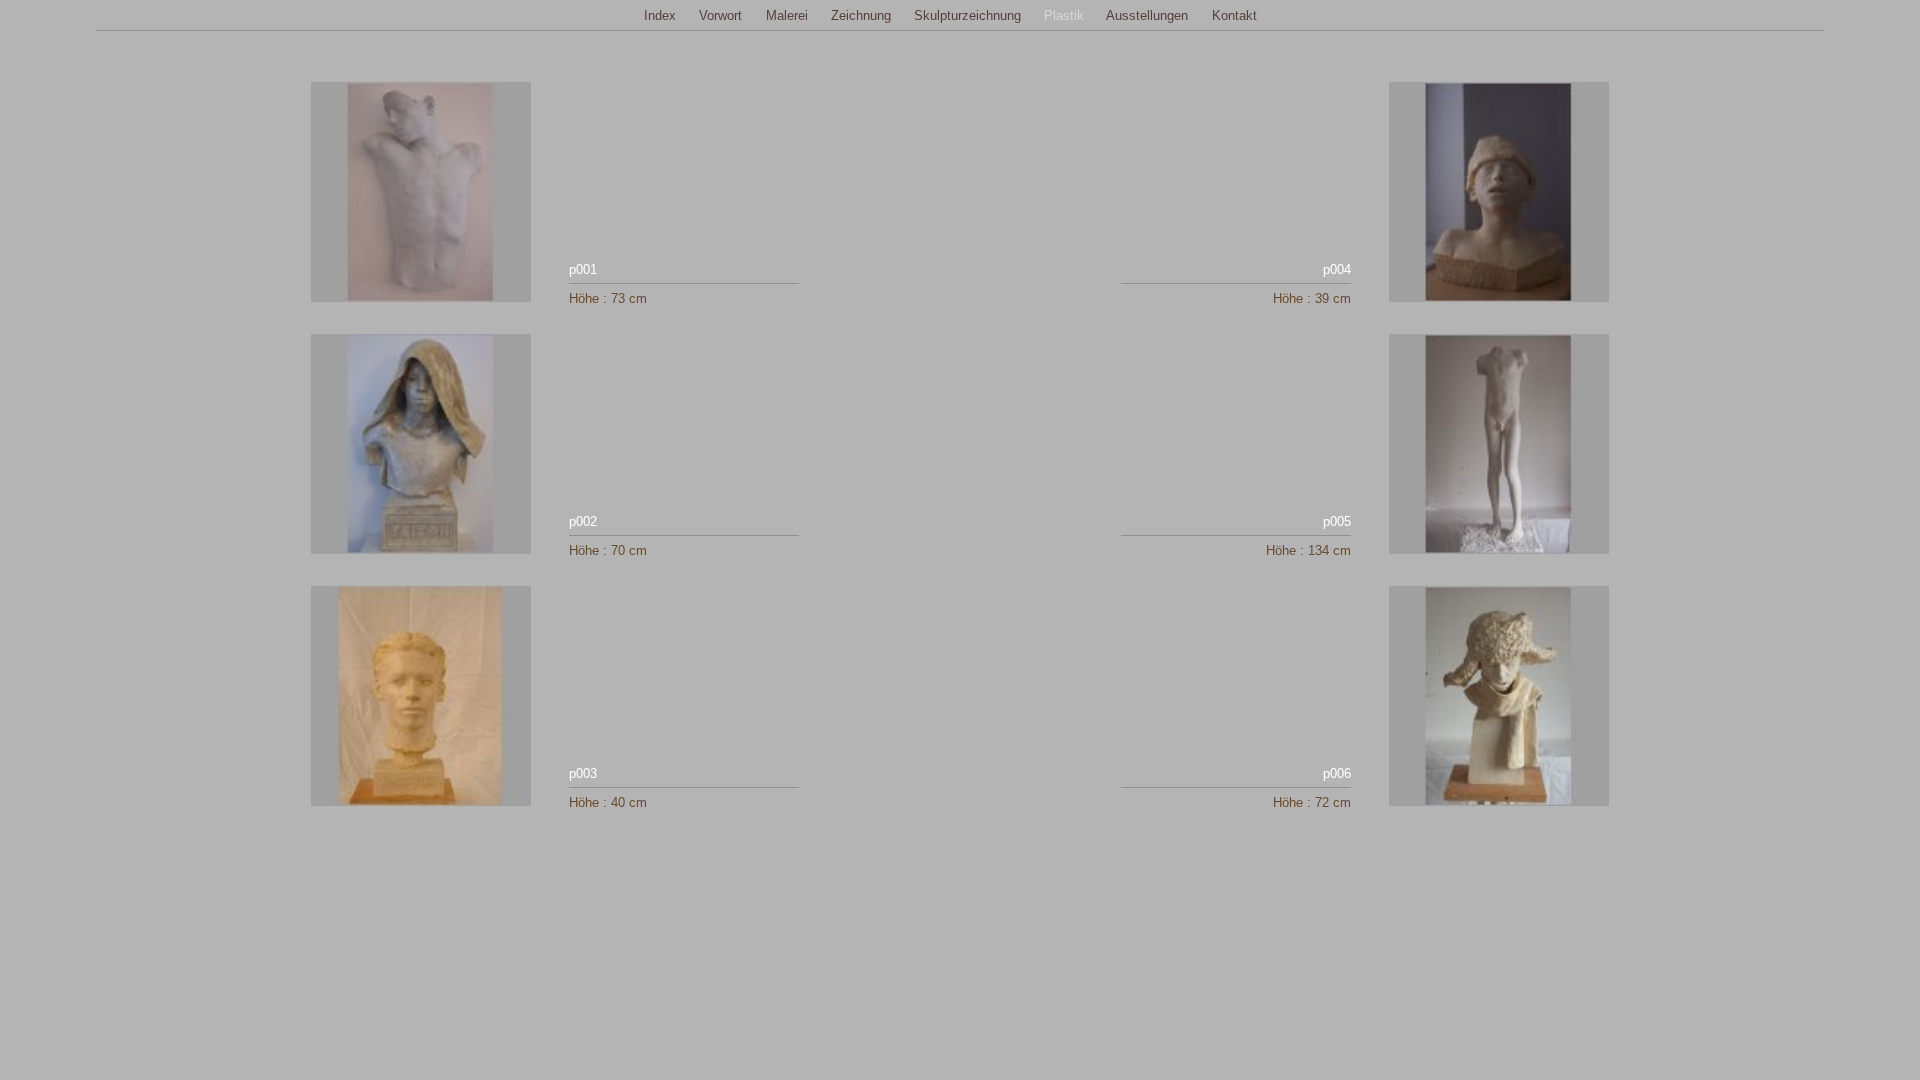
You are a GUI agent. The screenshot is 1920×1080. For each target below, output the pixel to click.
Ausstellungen (1147, 15)
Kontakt (1234, 15)
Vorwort (720, 15)
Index (660, 15)
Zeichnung (861, 15)
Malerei (787, 15)
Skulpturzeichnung (967, 15)
